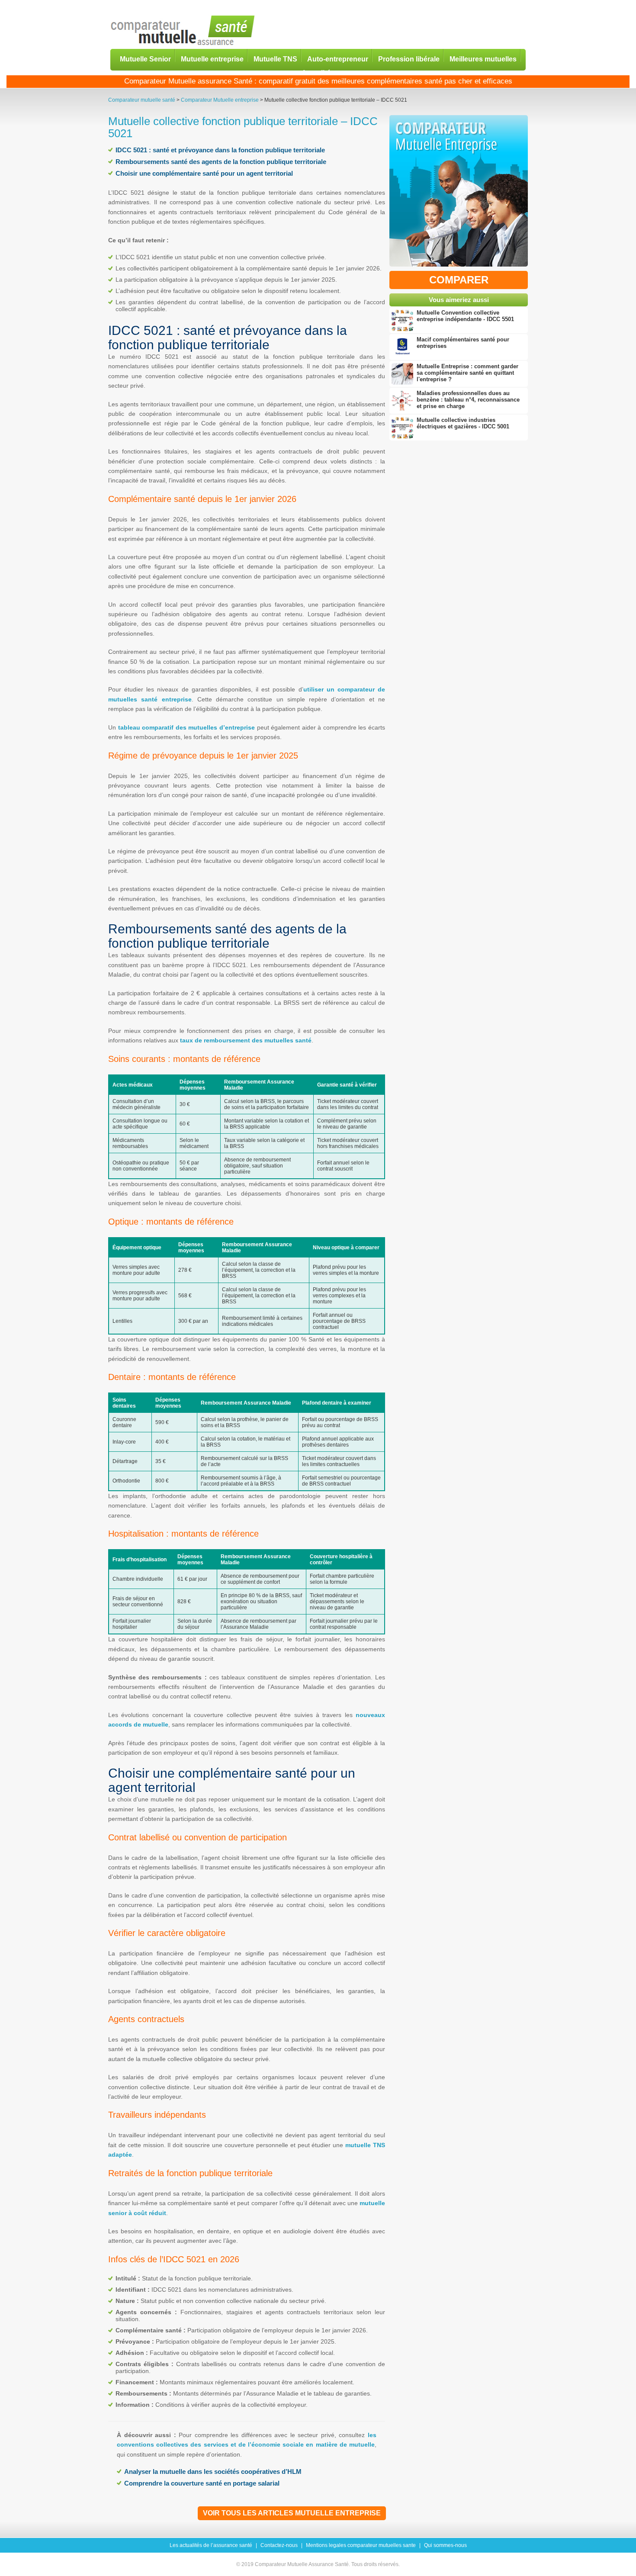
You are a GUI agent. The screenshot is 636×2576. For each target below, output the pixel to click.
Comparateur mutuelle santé (142, 100)
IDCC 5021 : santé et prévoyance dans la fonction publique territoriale (220, 150)
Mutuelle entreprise (212, 59)
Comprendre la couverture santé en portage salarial (202, 2483)
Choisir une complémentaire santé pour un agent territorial (204, 173)
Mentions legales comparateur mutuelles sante (361, 2545)
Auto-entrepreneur (338, 59)
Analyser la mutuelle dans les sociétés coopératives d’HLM (213, 2471)
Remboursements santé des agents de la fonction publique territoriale (221, 162)
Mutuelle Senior (145, 59)
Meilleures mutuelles (483, 59)
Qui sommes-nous (445, 2545)
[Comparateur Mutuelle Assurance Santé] (183, 31)
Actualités (318, 72)
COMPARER (459, 280)
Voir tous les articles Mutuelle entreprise (292, 2513)
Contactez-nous (279, 2545)
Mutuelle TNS (275, 59)
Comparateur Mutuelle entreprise (220, 100)
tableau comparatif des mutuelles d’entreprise (186, 727)
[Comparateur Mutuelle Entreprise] (459, 193)
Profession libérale (409, 59)
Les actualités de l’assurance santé (211, 2545)
